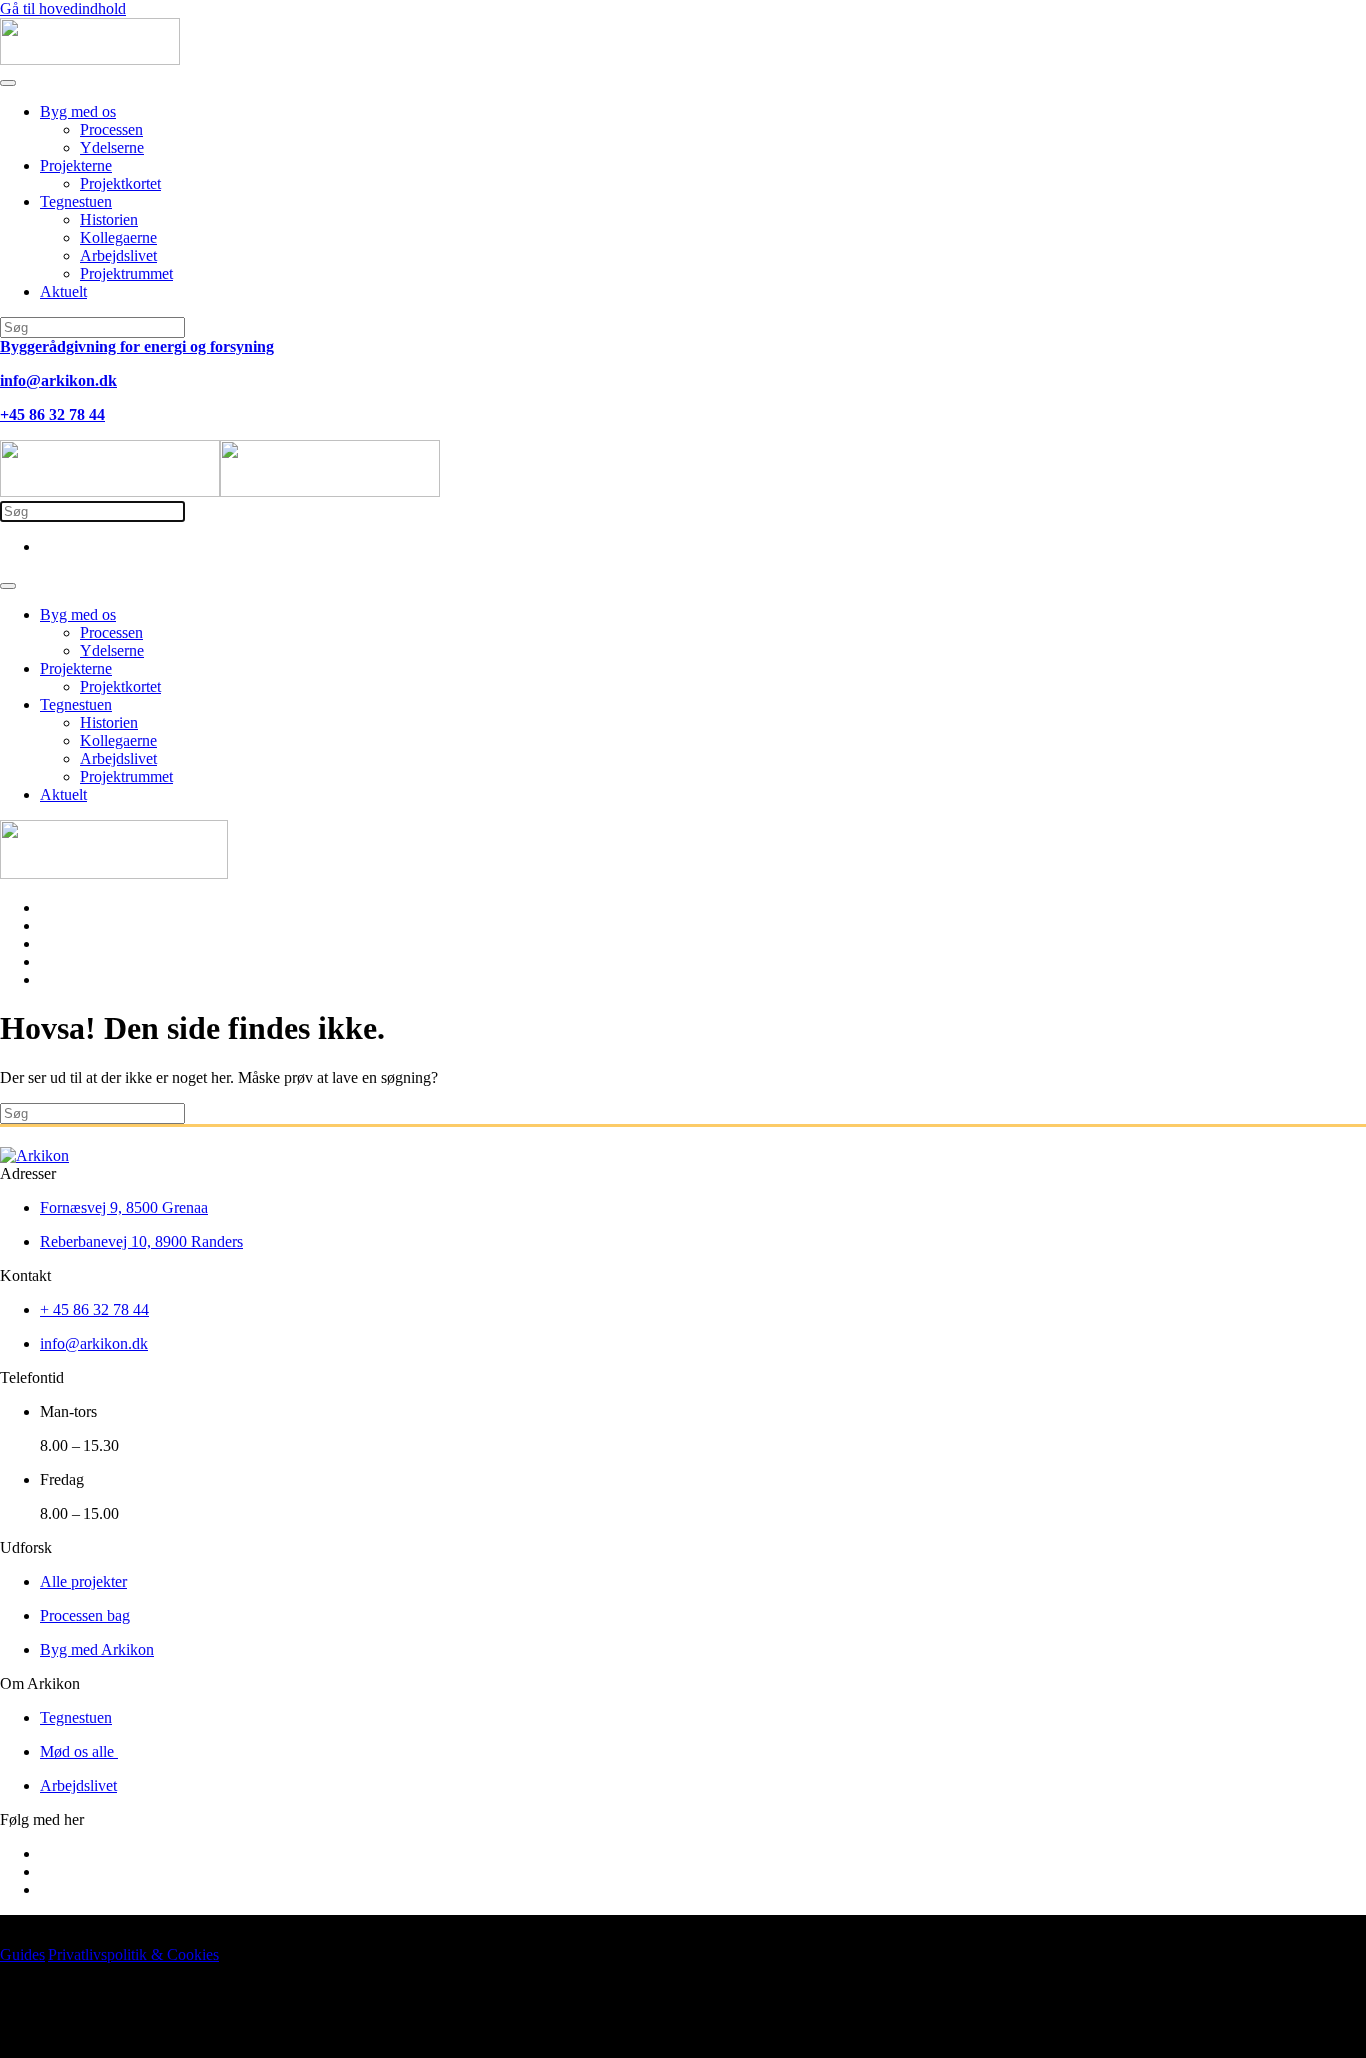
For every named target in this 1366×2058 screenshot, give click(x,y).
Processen (111, 129)
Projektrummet (126, 273)
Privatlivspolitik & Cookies (133, 1954)
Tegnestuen (76, 201)
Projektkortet (120, 183)
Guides (22, 1954)
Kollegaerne (118, 237)
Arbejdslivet (118, 255)
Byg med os (78, 111)
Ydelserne (112, 147)
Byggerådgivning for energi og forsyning (137, 346)
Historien (109, 219)
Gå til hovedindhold (63, 8)
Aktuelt (63, 291)
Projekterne (76, 165)
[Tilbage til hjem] (90, 59)
